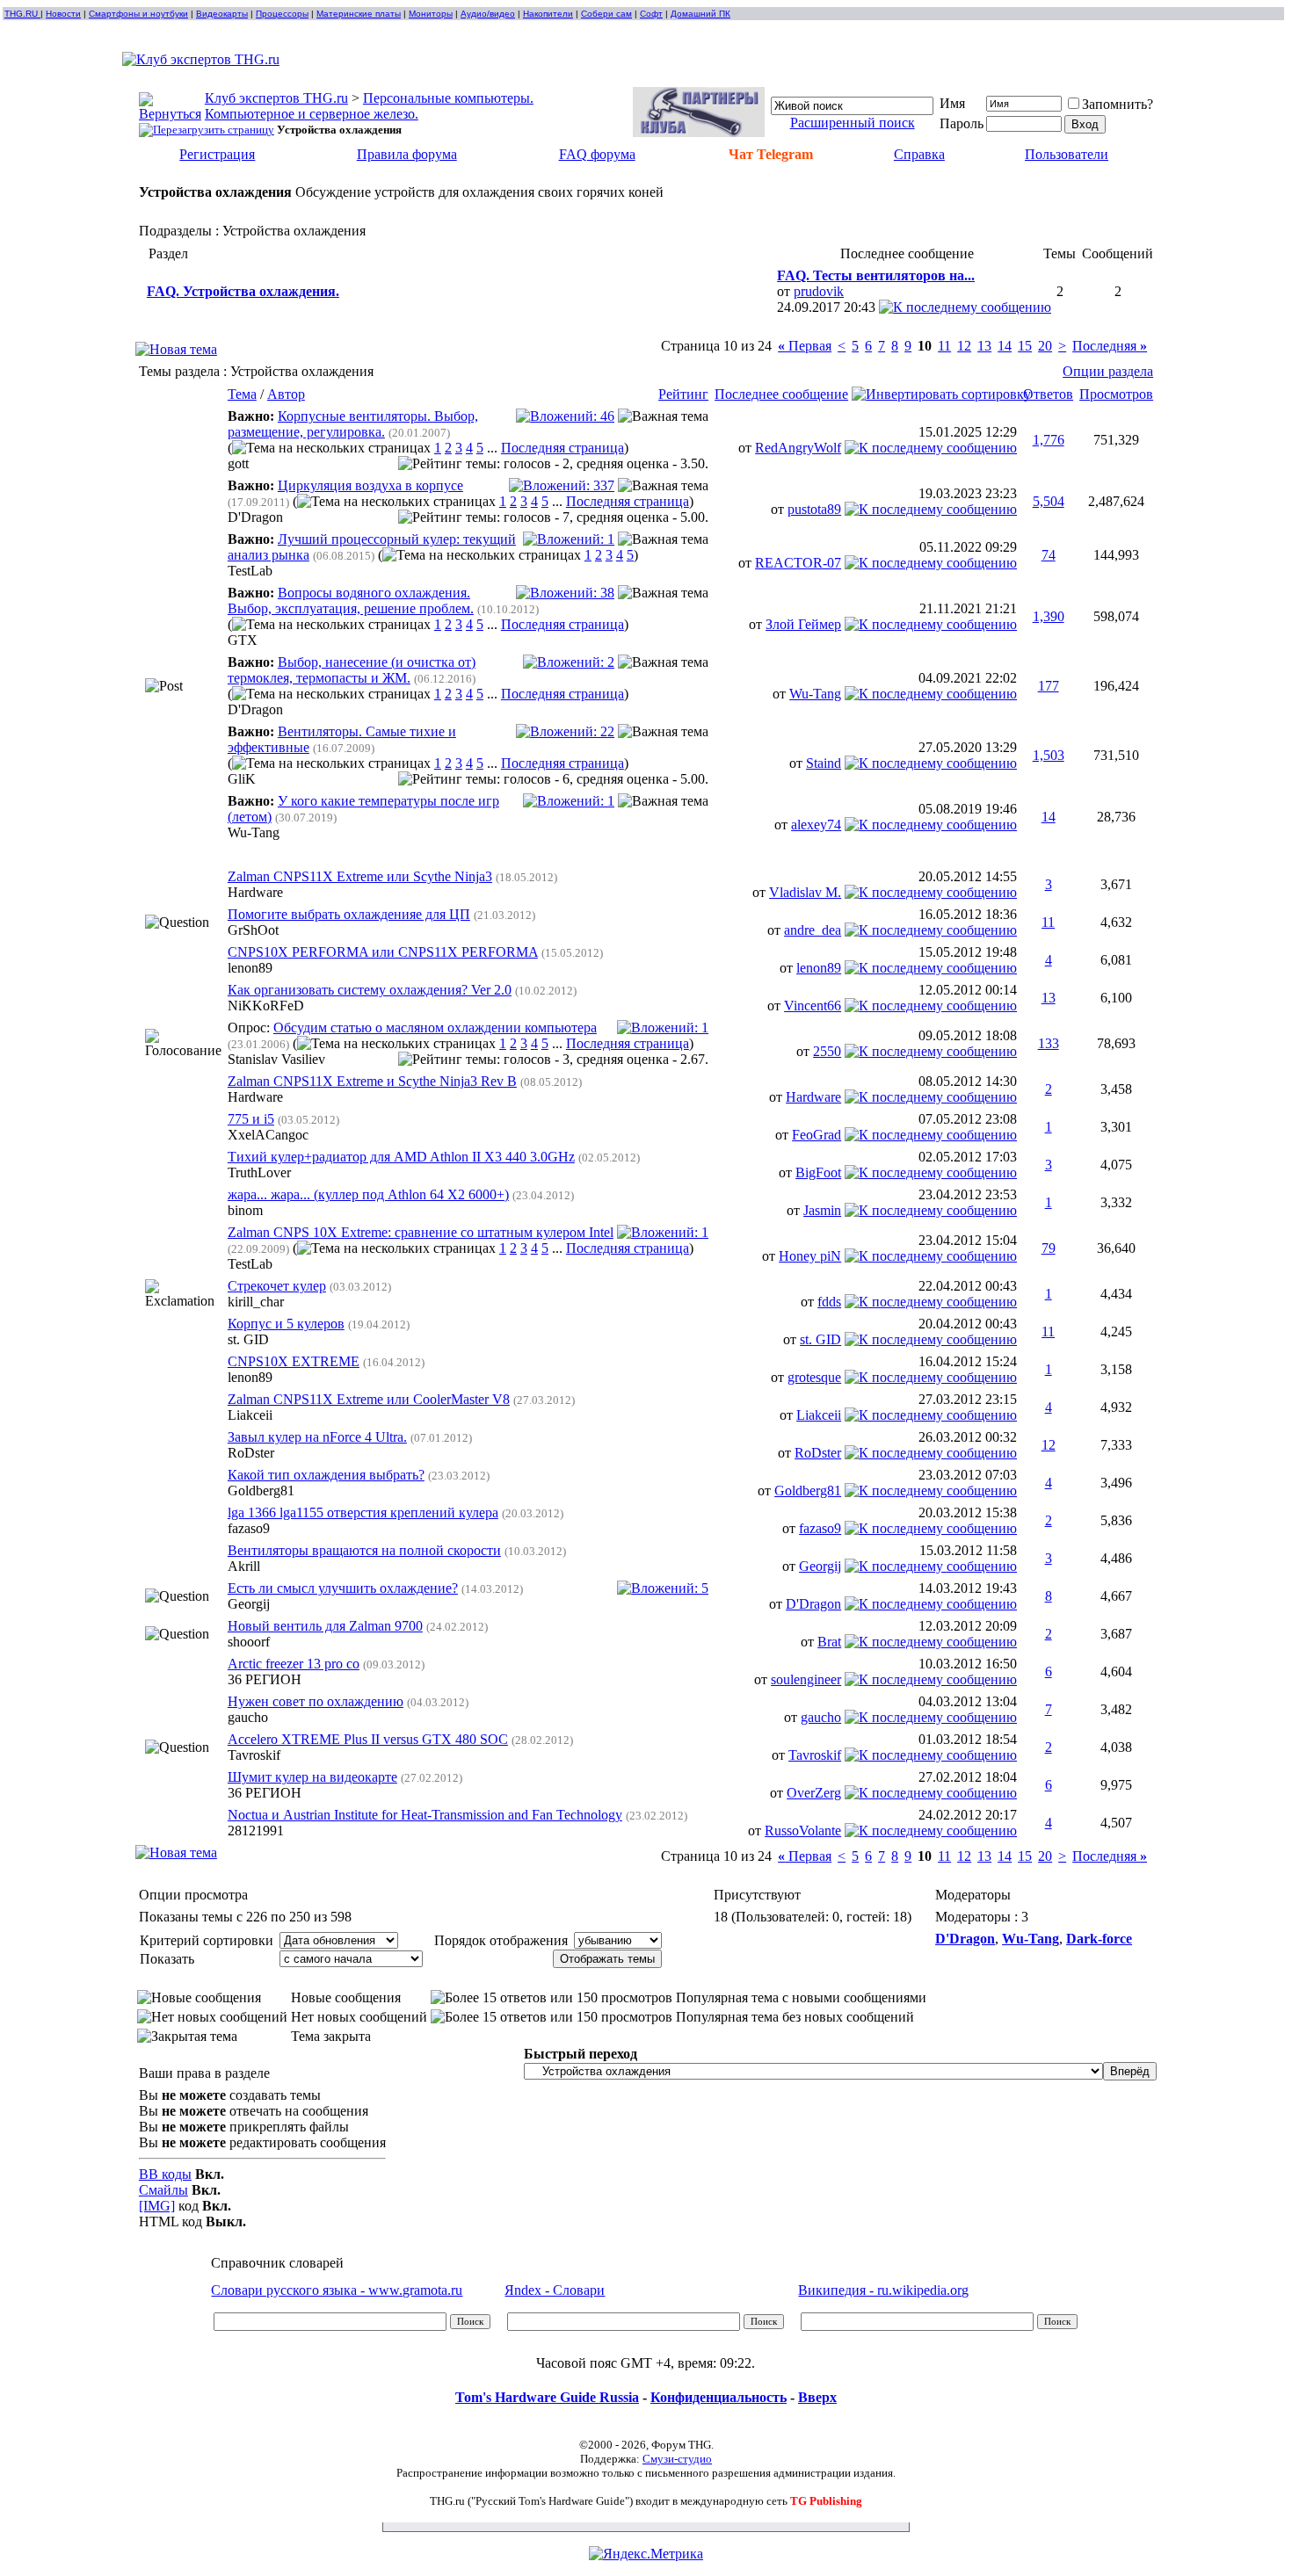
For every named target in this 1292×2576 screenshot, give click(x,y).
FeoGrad (817, 1135)
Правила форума (407, 154)
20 (1045, 346)
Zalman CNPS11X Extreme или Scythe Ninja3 (360, 876)
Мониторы (431, 14)
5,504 (1049, 501)
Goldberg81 (261, 1491)
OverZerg (814, 1793)
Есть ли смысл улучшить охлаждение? (343, 1588)
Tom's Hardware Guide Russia (547, 2397)
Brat (829, 1642)
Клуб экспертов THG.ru (276, 98)
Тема (242, 394)
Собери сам (606, 14)
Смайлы (163, 2190)
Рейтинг (683, 394)
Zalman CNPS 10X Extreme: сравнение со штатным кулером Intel (421, 1232)
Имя (952, 103)
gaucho (248, 1717)
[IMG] (157, 2206)
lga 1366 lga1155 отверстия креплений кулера (363, 1512)
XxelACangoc (268, 1135)
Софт (651, 14)
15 (1025, 346)
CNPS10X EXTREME (294, 1361)
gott (238, 463)
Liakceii (250, 1415)
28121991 (256, 1831)
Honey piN (810, 1256)
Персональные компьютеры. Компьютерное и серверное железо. (369, 106)
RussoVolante (803, 1831)
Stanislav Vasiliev (276, 1059)
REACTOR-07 (798, 563)
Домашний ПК (700, 14)
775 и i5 (251, 1119)
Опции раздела (1108, 371)
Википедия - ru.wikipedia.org (883, 2290)
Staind (824, 763)
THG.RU (22, 14)
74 (1049, 555)
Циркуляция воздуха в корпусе (370, 485)
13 (984, 346)
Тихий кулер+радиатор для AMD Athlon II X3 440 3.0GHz (401, 1157)
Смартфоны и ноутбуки (138, 14)
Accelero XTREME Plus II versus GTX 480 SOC (368, 1739)
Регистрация (217, 154)
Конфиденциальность (719, 2397)
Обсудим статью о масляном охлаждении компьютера (435, 1028)
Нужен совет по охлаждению (316, 1701)
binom (245, 1210)
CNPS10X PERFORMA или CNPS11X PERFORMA (383, 952)
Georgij (820, 1566)
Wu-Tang (815, 694)
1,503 (1049, 755)
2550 (827, 1051)
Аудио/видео (488, 14)
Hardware (255, 892)
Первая (805, 346)
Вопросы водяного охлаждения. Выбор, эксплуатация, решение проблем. (351, 601)
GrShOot (253, 930)
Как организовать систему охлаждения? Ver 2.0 (370, 990)
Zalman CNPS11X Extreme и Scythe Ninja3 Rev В (372, 1081)
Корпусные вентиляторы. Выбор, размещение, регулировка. (353, 424)
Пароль (962, 123)
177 (1049, 686)
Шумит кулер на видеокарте (312, 1777)
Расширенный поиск (853, 123)
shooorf (249, 1642)
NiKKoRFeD (266, 1006)
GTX (243, 640)
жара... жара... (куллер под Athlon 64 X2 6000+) (368, 1194)
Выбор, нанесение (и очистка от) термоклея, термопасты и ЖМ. (352, 670)
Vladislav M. (805, 892)
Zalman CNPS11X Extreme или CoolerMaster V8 (369, 1399)
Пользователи (1067, 154)
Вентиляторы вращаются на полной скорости (364, 1550)
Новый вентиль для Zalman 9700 (325, 1626)
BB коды (165, 2174)
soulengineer (806, 1679)
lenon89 (250, 968)
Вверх (817, 2397)
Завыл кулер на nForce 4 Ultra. (317, 1437)
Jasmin (822, 1210)
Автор (286, 394)
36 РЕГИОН (265, 1679)
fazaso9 (249, 1528)
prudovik (819, 291)
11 (944, 346)
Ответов (1048, 394)
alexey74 (816, 825)
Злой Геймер (803, 624)
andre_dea (813, 930)
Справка (919, 154)
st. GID (248, 1339)
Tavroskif (254, 1755)
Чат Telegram (771, 154)
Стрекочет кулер (277, 1286)
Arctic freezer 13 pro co (294, 1664)
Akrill (244, 1566)
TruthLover (259, 1172)
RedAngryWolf (798, 448)
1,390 (1049, 616)
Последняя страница (563, 448)
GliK (242, 779)
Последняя (1110, 346)
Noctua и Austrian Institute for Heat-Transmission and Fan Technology (425, 1815)
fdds (829, 1302)
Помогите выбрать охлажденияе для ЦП (349, 914)
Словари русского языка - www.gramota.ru (337, 2290)
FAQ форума (597, 154)
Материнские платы (359, 14)
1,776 (1049, 440)
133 (1049, 1043)
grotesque (814, 1377)
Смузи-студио (677, 2459)
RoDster (251, 1453)
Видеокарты (222, 14)
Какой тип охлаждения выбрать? (326, 1475)
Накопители (548, 14)
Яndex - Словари (555, 2290)
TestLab (250, 571)
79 (1049, 1248)
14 (1005, 346)
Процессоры (282, 14)
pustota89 (814, 509)
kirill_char (256, 1302)
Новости (63, 14)
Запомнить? (1118, 104)
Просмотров (1116, 394)
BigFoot (818, 1172)
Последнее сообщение (781, 394)
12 (964, 346)
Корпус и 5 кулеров (286, 1324)
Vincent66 (813, 1006)
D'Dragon (255, 517)
